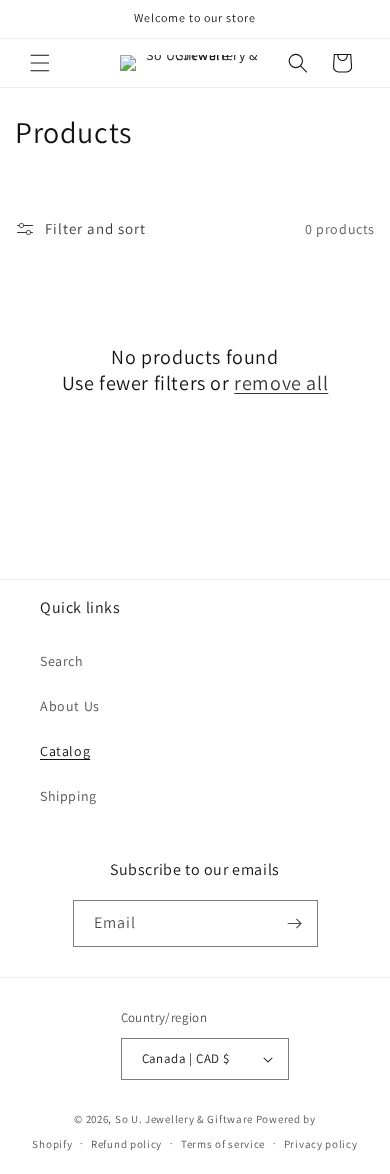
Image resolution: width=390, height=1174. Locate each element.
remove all (281, 383)
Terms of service (223, 1144)
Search (62, 661)
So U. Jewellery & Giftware (185, 1119)
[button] (40, 63)
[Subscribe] (295, 923)
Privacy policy (321, 1144)
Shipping (68, 796)
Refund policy (126, 1144)
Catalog (65, 751)
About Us (70, 706)
